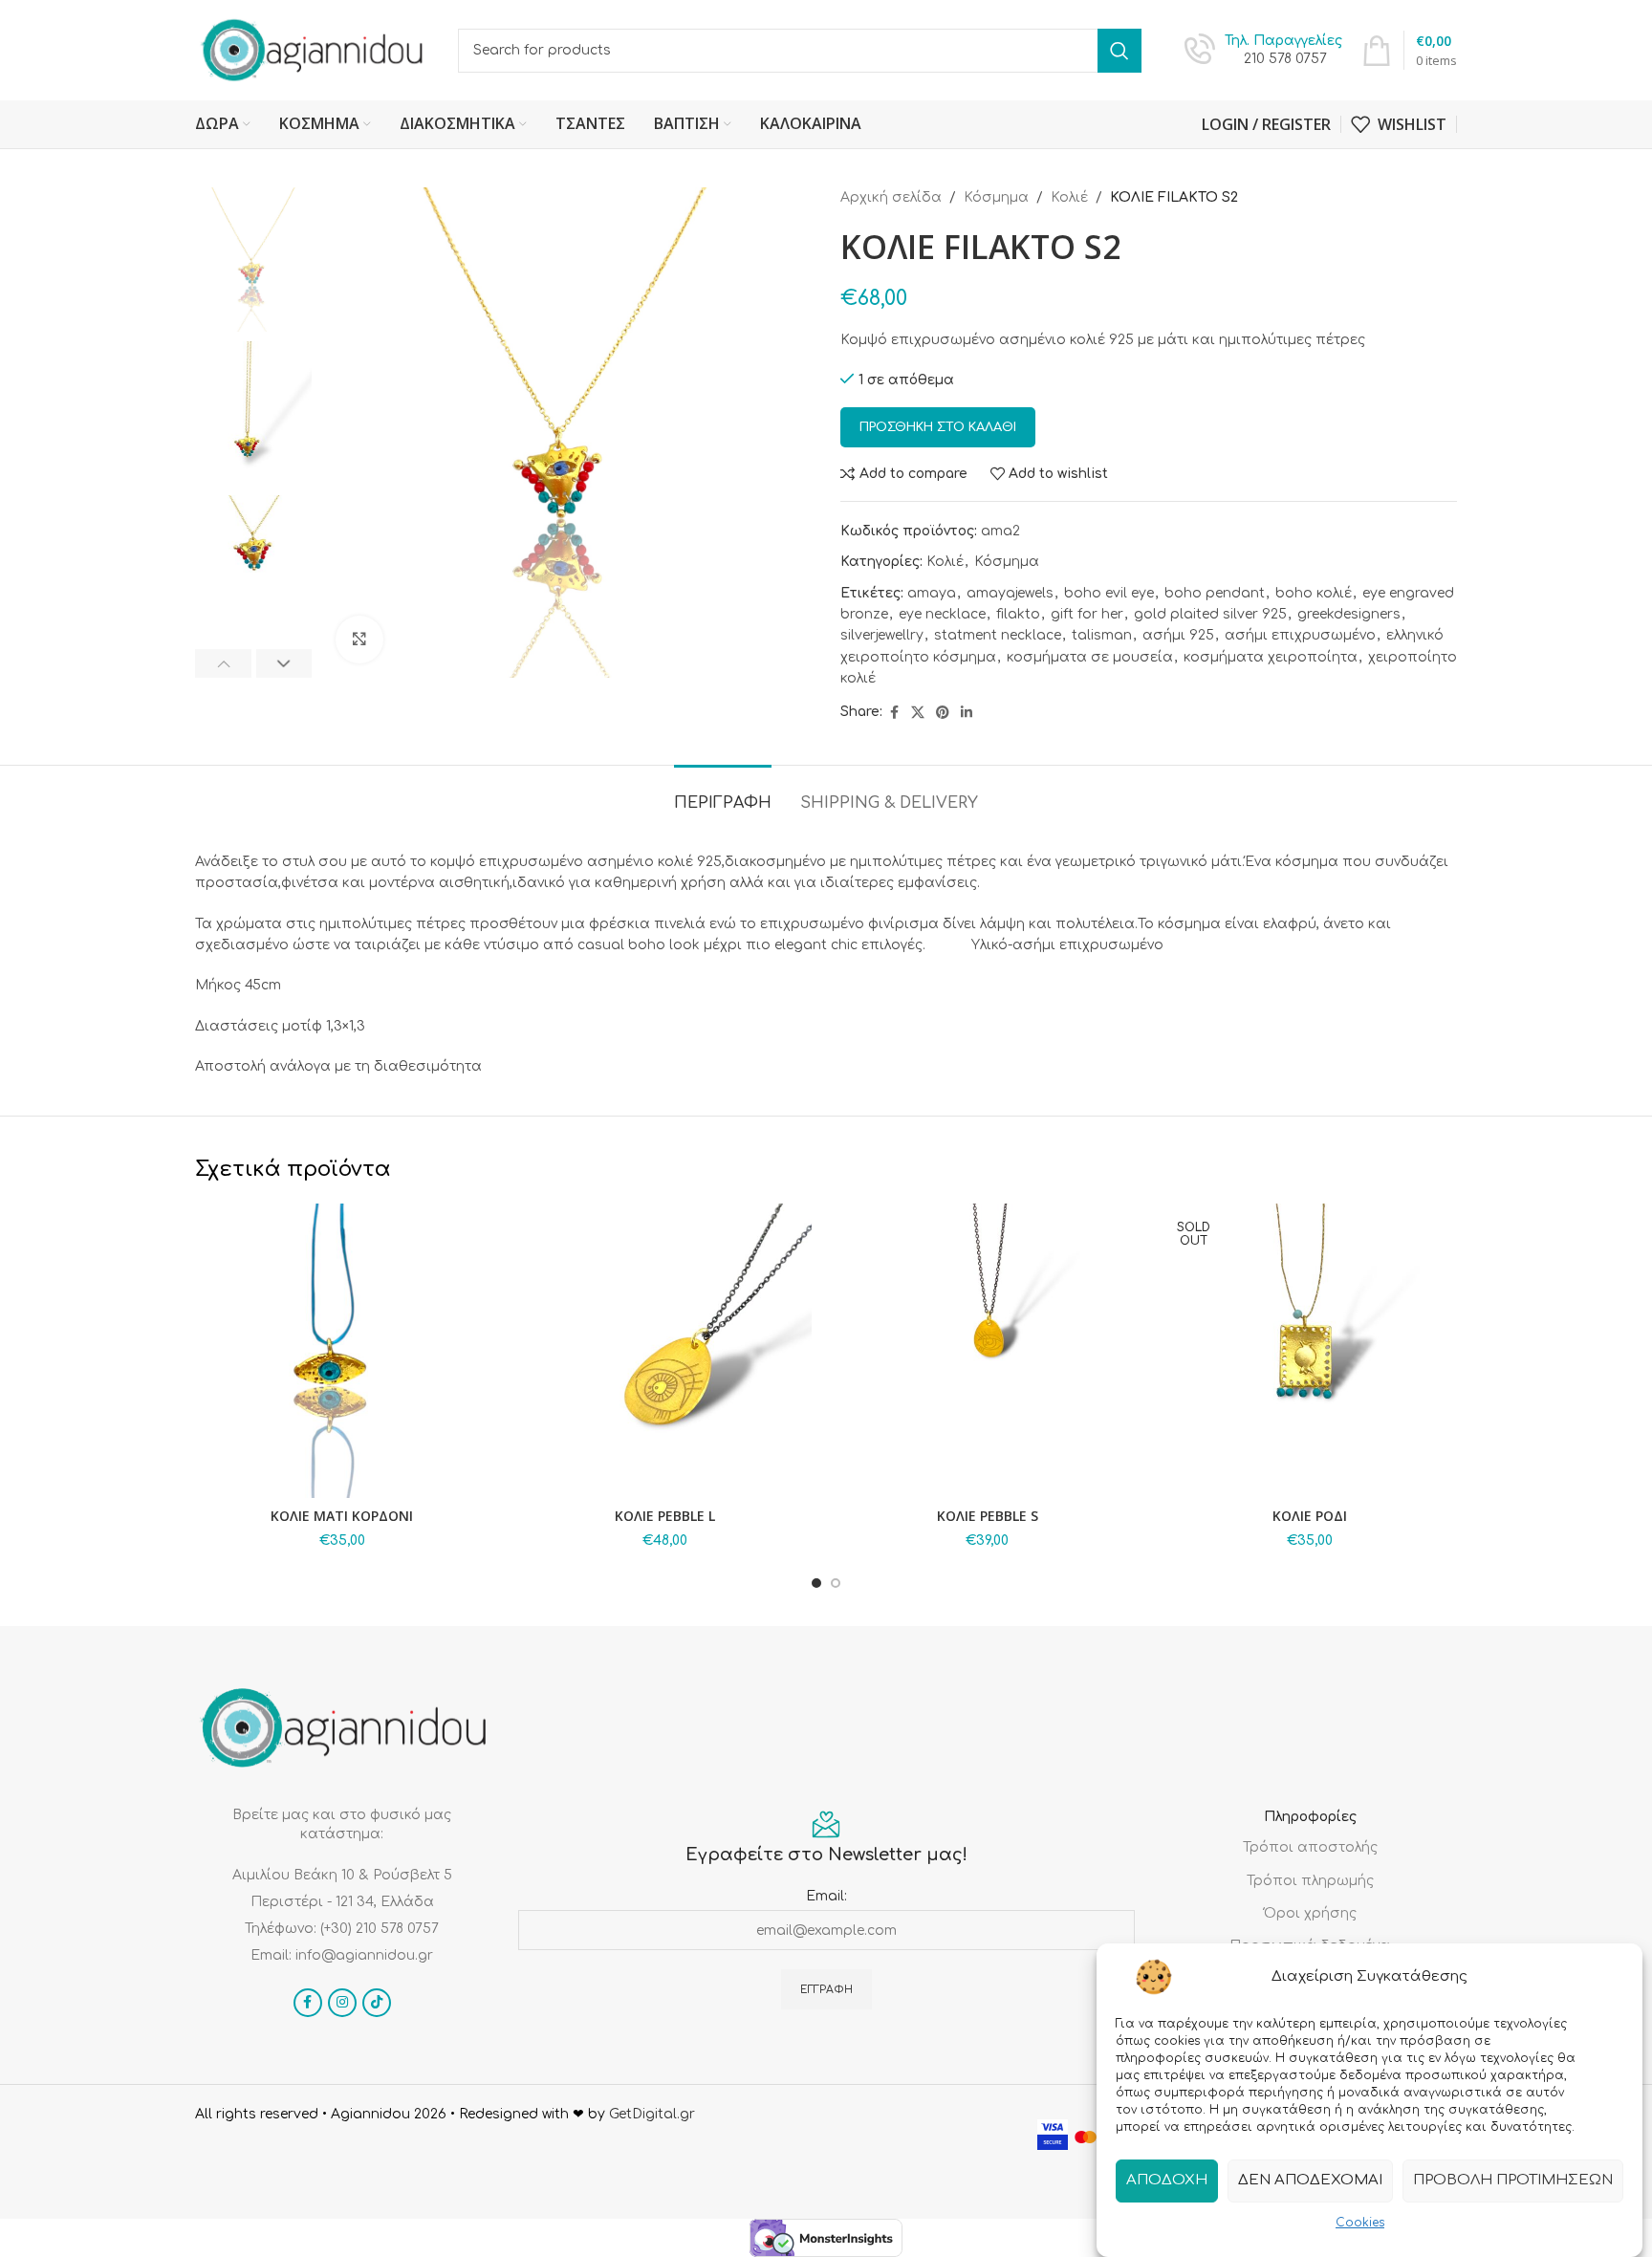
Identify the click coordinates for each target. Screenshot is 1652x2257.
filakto (1018, 614)
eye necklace (942, 614)
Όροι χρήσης (1310, 1913)
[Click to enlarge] (359, 640)
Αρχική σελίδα (891, 197)
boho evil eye (1109, 593)
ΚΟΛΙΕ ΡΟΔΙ (1310, 1516)
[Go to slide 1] (816, 1583)
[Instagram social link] (342, 2003)
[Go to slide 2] (836, 1583)
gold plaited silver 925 (1210, 614)
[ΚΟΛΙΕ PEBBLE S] (988, 1351)
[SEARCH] (1119, 51)
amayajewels (1010, 593)
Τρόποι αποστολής (1310, 1847)
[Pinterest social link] (943, 713)
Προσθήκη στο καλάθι (938, 427)
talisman (1102, 635)
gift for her (1087, 614)
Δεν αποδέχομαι (1310, 2180)
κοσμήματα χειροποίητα (1271, 657)
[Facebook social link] (894, 713)
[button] (223, 663)
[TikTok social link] (377, 2003)
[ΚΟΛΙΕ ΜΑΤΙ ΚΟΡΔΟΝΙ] (342, 1351)
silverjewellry (882, 635)
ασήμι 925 (1178, 635)
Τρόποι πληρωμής (1310, 1881)
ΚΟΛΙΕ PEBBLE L (665, 1516)
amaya (932, 593)
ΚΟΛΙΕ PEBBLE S (988, 1516)
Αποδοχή (1167, 2180)
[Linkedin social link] (967, 713)
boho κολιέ (1314, 593)
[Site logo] (312, 49)
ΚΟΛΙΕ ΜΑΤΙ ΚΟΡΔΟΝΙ (342, 1516)
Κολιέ (1069, 197)
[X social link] (918, 713)
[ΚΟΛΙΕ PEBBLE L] (665, 1351)
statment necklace (998, 635)
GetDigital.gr (652, 2114)
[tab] (723, 794)
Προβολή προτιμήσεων (1513, 2180)
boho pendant (1215, 593)
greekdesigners (1349, 614)
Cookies (1360, 2223)
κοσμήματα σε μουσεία (1090, 657)
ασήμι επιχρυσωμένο (1300, 635)
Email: (826, 1896)
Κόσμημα (996, 197)
